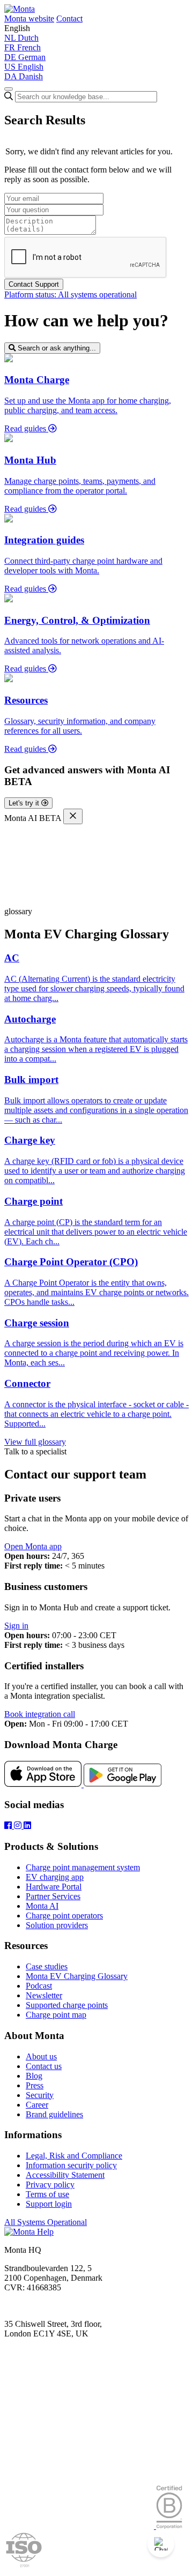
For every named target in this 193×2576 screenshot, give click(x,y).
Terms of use (47, 2194)
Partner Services (53, 1896)
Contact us (44, 2066)
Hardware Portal (54, 1887)
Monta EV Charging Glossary (77, 1976)
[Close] (73, 816)
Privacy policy (50, 2185)
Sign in (16, 1626)
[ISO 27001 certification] (24, 2567)
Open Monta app (33, 1546)
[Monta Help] (20, 9)
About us (41, 2056)
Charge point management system (83, 1867)
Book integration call (40, 1714)
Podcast (39, 1986)
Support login (49, 2204)
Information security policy (71, 2165)
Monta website (29, 18)
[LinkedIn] (27, 1825)
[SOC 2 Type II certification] (80, 2526)
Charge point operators (64, 1916)
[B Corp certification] (169, 2526)
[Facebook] (9, 1825)
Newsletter (44, 1995)
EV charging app (55, 1877)
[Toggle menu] (9, 89)
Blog (34, 2076)
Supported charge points (67, 2005)
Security (40, 2095)
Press (35, 2085)
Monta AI (42, 1906)
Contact (69, 18)
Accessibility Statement (65, 2175)
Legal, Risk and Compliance (74, 2156)
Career (37, 2105)
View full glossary (35, 1442)
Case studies (47, 1966)
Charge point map (56, 2015)
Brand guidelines (54, 2114)
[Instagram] (19, 1825)
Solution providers (57, 1925)
